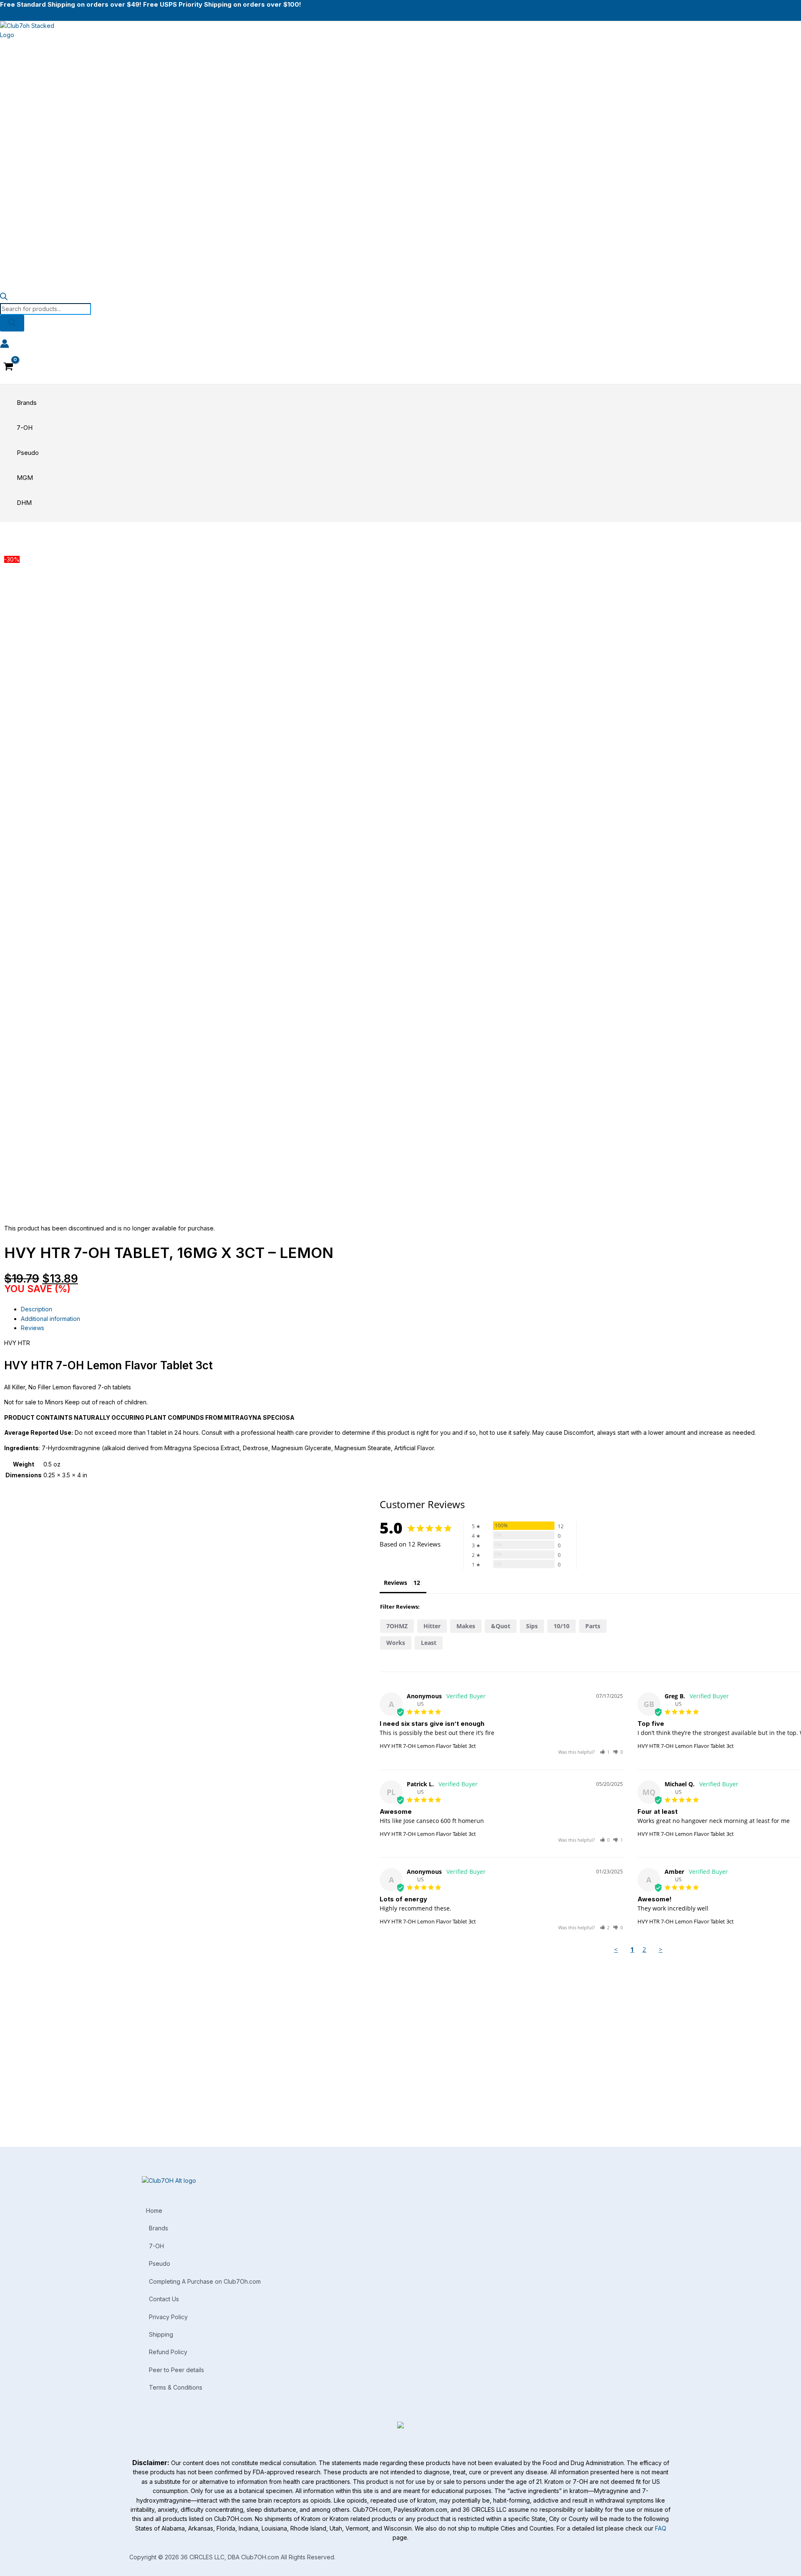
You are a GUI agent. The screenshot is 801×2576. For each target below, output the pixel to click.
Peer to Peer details (176, 2370)
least (429, 1643)
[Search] (12, 323)
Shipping (161, 2334)
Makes (466, 1626)
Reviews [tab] (33, 1328)
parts (593, 1626)
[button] (605, 1752)
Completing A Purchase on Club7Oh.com (205, 2281)
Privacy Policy (168, 2317)
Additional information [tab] (50, 1319)
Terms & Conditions (176, 2387)
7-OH (156, 2246)
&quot (501, 1626)
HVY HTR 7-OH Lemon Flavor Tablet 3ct (428, 1746)
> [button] (661, 1949)
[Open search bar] (4, 298)
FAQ (661, 2528)
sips (532, 1626)
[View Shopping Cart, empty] (8, 367)
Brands (159, 2228)
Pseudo (160, 2263)
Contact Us (164, 2299)
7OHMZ (397, 1626)
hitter (432, 1626)
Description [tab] (37, 1309)
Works (396, 1643)
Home (154, 2211)
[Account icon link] (5, 345)
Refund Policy (168, 2352)
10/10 (562, 1626)
